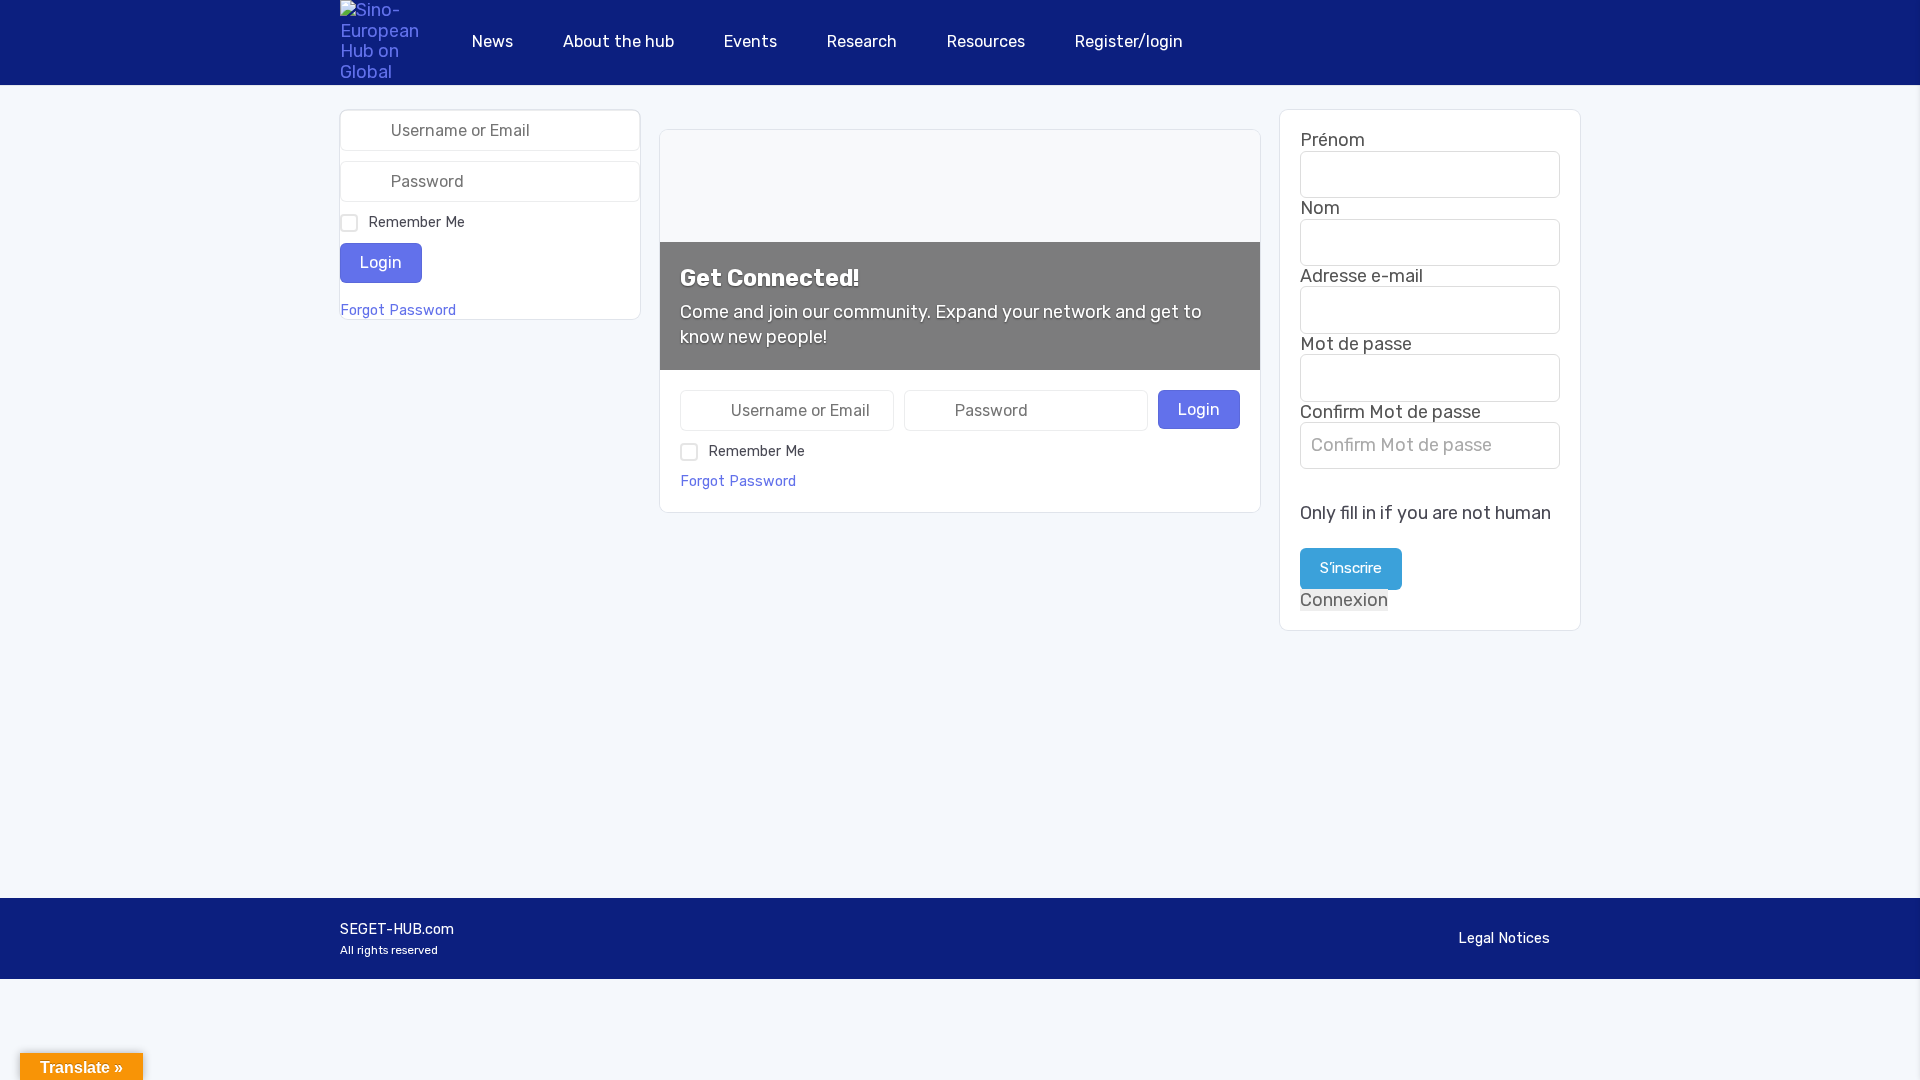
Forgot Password (738, 481)
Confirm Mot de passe (1390, 412)
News (492, 41)
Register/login (1129, 41)
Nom (1320, 208)
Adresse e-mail (1361, 276)
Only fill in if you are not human (1425, 513)
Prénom (1332, 140)
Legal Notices (1504, 938)
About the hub (618, 41)
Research (862, 41)
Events (750, 41)
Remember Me (756, 451)
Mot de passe (1356, 344)
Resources (986, 41)
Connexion (1344, 600)
